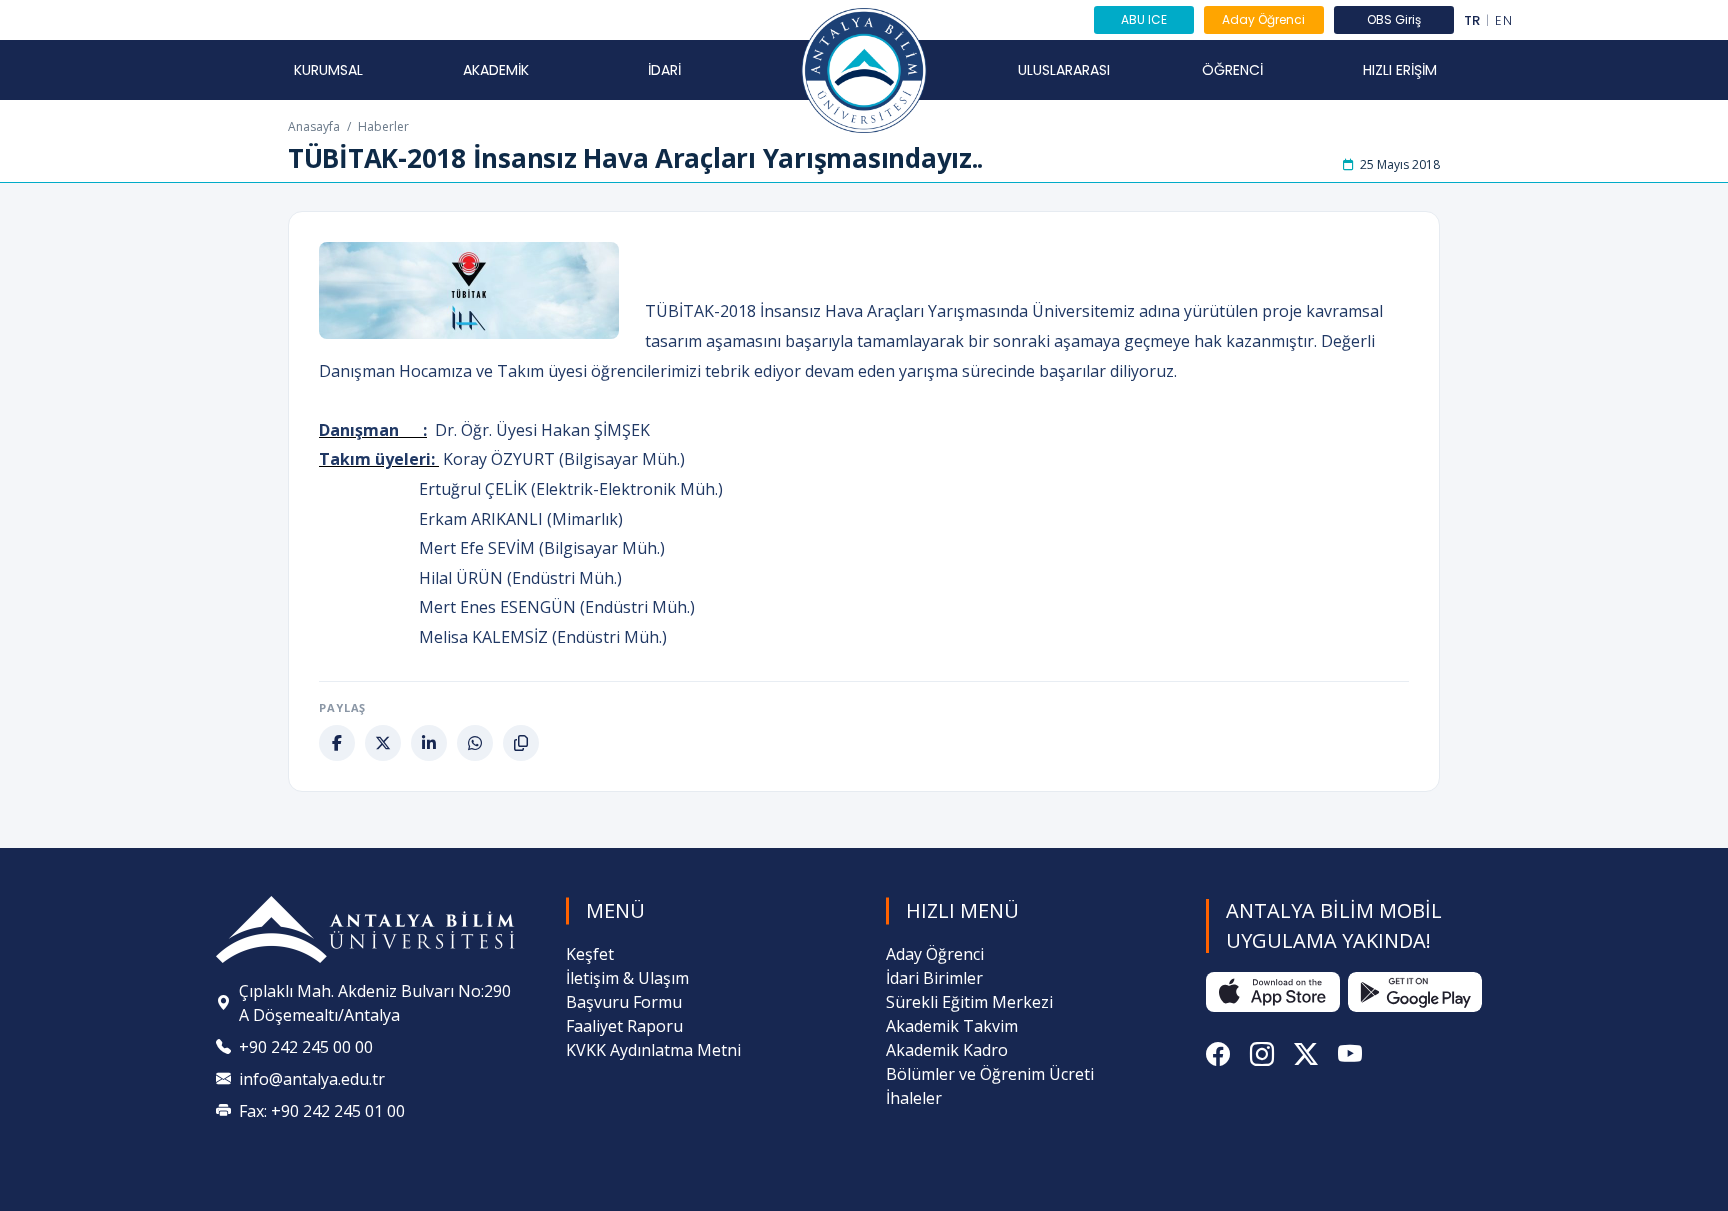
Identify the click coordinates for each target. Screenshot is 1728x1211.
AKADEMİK (496, 70)
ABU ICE (1144, 19)
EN (1503, 20)
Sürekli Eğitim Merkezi (969, 1002)
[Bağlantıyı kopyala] (521, 743)
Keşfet (590, 954)
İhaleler (914, 1098)
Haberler (383, 126)
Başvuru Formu (624, 1002)
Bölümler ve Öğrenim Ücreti (990, 1074)
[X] (383, 743)
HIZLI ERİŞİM (1400, 70)
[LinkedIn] (429, 743)
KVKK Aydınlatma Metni (653, 1050)
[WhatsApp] (475, 743)
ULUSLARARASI (1064, 70)
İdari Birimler (934, 978)
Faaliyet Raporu (624, 1026)
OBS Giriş (1394, 19)
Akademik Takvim (952, 1026)
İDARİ (664, 70)
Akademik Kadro (947, 1050)
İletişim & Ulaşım (627, 978)
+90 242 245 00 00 (306, 1047)
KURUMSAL (328, 70)
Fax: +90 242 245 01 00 (322, 1111)
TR (1472, 20)
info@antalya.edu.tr (312, 1079)
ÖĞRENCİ (1232, 70)
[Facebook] (337, 743)
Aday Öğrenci (1263, 19)
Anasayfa (314, 126)
